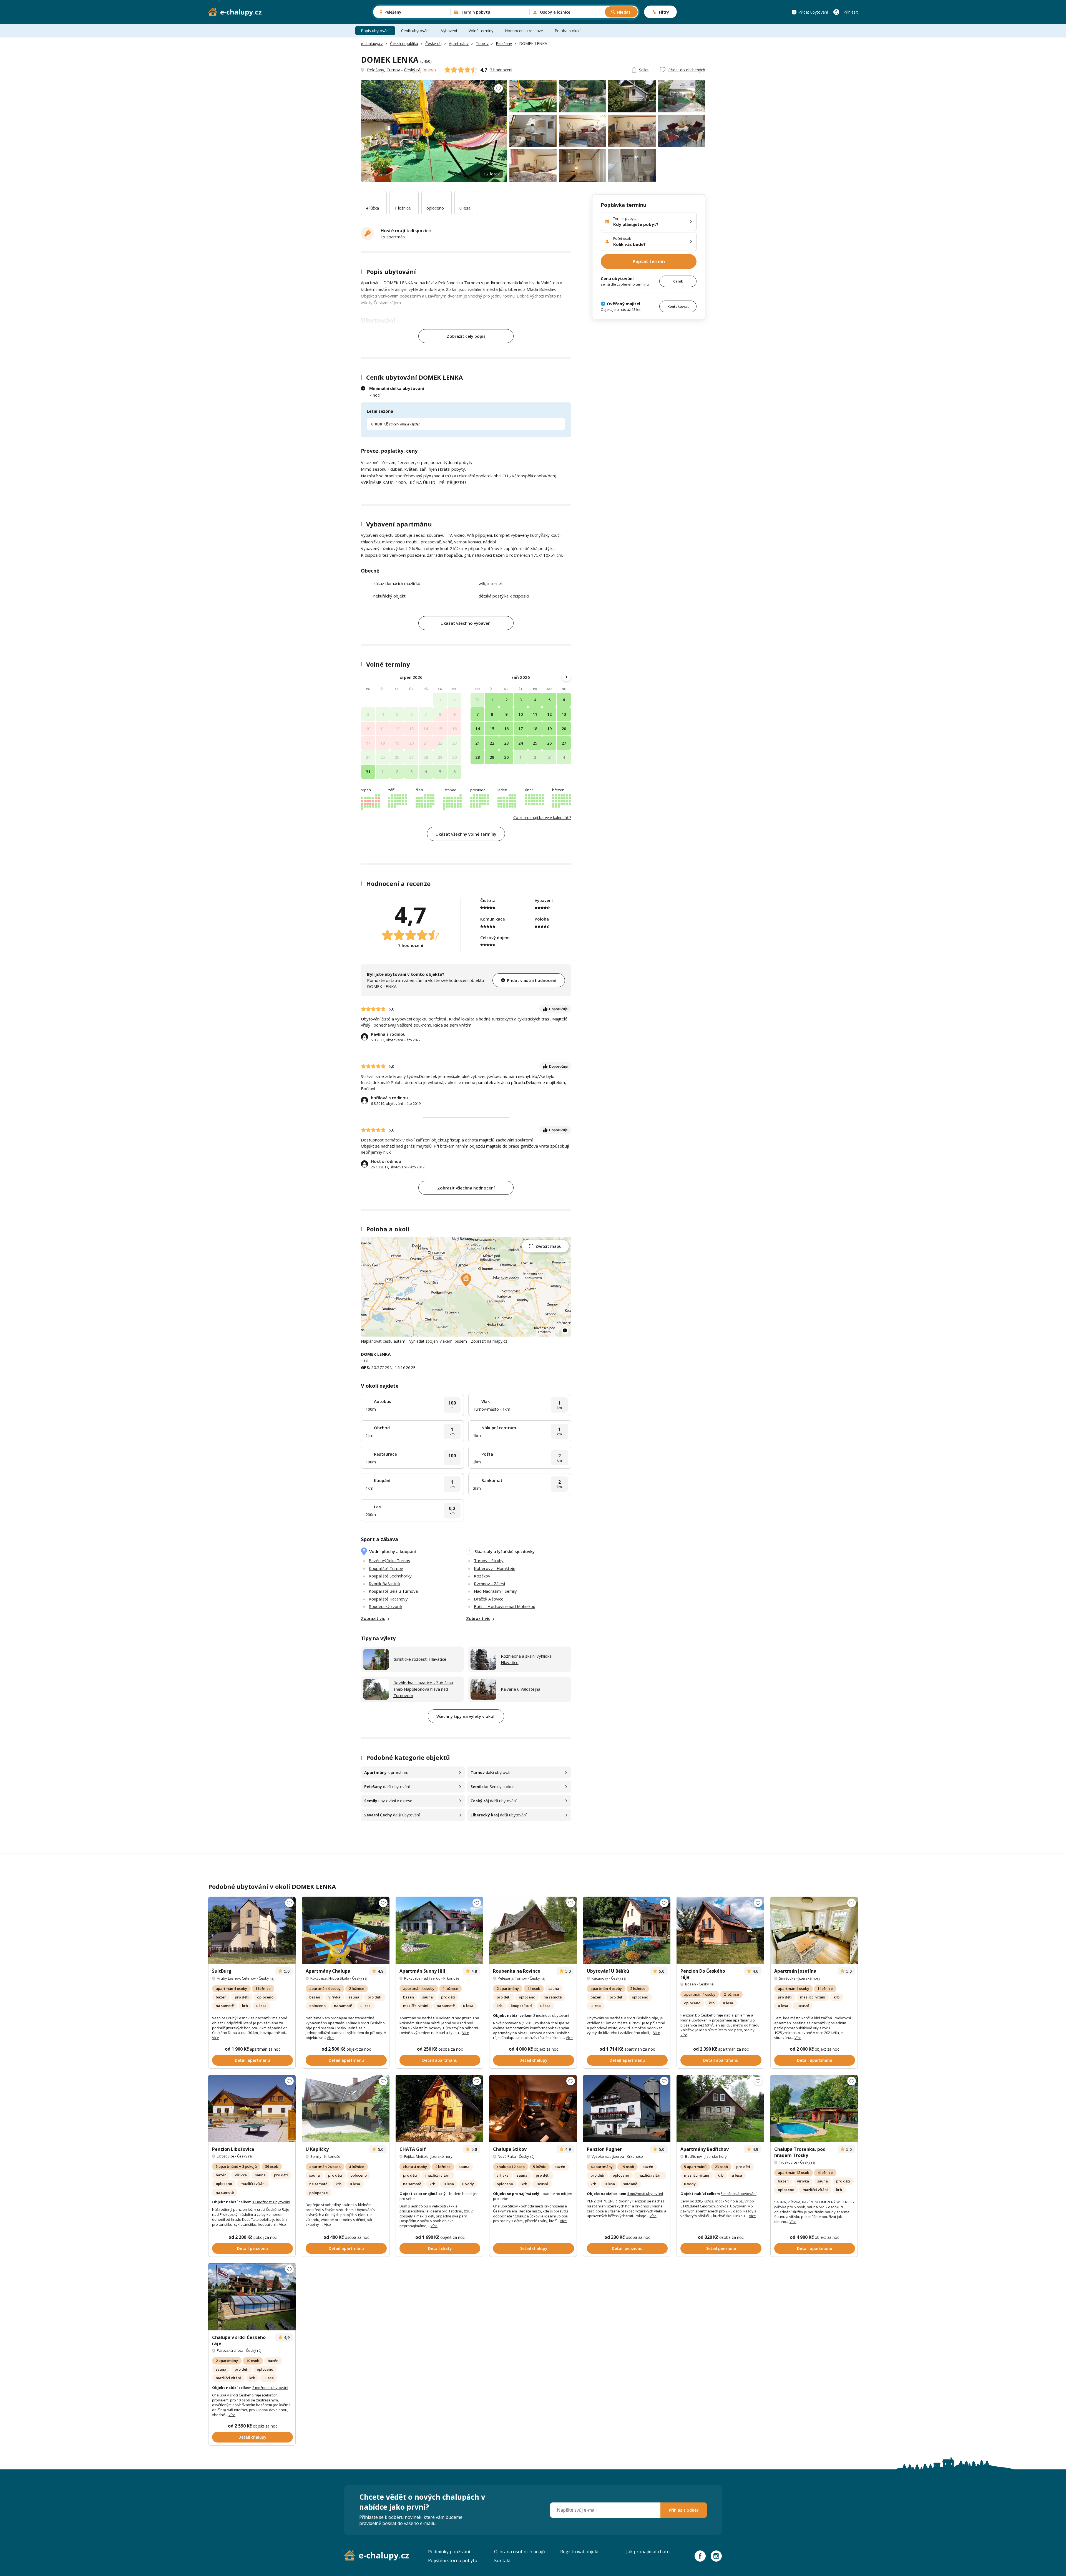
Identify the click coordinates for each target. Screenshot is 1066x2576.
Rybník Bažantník (384, 1584)
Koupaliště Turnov (386, 1568)
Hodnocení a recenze (524, 31)
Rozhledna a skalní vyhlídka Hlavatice (526, 1659)
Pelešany (504, 43)
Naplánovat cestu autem (383, 1341)
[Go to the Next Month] (566, 677)
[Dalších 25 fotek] (720, 2109)
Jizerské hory (809, 1978)
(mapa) (429, 70)
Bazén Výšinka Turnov (389, 1561)
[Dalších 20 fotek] (439, 2109)
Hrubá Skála (339, 1978)
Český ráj (433, 43)
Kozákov (482, 1576)
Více (216, 2038)
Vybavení (449, 31)
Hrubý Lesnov (228, 1978)
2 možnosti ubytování (551, 2015)
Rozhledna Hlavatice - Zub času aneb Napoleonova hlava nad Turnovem (423, 1689)
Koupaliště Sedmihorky (390, 1576)
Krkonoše (451, 1978)
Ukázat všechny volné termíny (466, 834)
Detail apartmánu (252, 2060)
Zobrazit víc (373, 1618)
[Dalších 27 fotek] (533, 1930)
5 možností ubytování (739, 2194)
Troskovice (788, 2162)
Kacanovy (600, 1978)
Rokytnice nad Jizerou (422, 1978)
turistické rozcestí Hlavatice (420, 1659)
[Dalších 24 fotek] (252, 1930)
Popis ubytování (375, 31)
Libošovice (226, 2156)
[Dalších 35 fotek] (814, 1930)
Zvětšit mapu (549, 1246)
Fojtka (409, 2156)
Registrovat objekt (579, 2552)
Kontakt (502, 2560)
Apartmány (459, 43)
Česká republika (404, 43)
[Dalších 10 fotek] (720, 1930)
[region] (466, 1287)
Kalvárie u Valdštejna (521, 1689)
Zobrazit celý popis (466, 336)
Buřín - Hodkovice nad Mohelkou (505, 1606)
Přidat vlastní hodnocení (532, 980)
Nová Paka (507, 2156)
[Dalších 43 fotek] (533, 2109)
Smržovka (787, 1978)
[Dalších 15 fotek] (345, 2109)
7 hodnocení (501, 70)
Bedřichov (694, 2156)
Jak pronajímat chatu (648, 2552)
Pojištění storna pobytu (453, 2560)
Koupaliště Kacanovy (388, 1599)
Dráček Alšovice (489, 1599)
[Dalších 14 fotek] (439, 1930)
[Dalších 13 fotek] (252, 2109)
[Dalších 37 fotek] (345, 1930)
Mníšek (422, 2156)
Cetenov (249, 1978)
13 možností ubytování (271, 2202)
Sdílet (644, 70)
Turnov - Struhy (489, 1561)
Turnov (482, 43)
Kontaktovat (678, 306)
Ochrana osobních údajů (520, 2552)
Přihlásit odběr (684, 2510)
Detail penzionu (252, 2248)
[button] (466, 1280)
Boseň (691, 1984)
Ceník (678, 281)
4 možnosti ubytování (645, 2194)
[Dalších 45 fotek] (627, 1930)
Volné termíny (481, 31)
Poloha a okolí (568, 31)
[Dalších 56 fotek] (814, 2109)
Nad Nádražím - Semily (495, 1591)
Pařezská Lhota (230, 2350)
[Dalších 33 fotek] (627, 2109)
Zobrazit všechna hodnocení (466, 1188)
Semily (316, 2156)
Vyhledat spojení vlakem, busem (438, 1341)
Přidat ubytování (813, 12)
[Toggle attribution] (565, 1330)
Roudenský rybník (385, 1606)
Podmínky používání (449, 2552)
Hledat (624, 12)
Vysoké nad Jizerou (608, 2156)
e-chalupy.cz (372, 43)
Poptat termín (649, 261)
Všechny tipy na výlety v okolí (466, 1716)
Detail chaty (440, 2248)
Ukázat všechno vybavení (466, 623)
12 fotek (492, 174)
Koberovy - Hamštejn (495, 1568)
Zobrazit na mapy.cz (489, 1341)
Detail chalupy (533, 2060)
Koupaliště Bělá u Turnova (393, 1591)
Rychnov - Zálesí (489, 1584)
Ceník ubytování (415, 31)
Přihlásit (851, 12)
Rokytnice (319, 1978)
